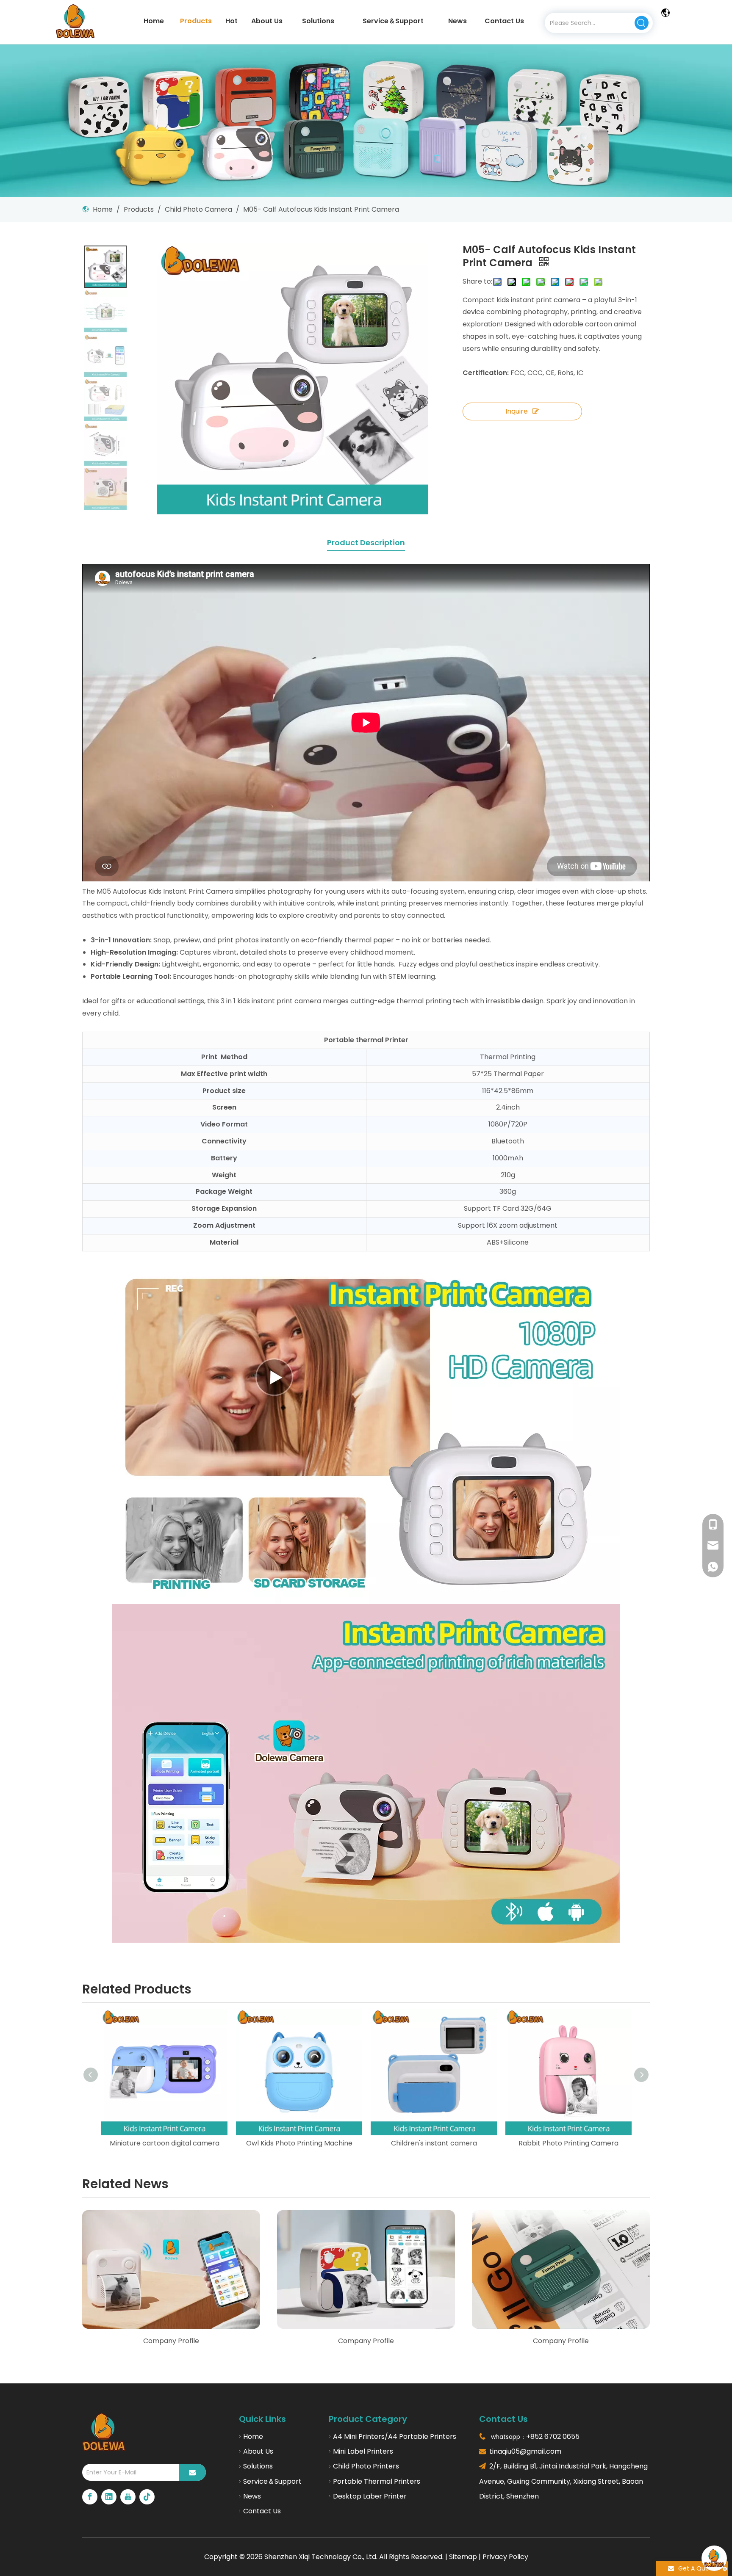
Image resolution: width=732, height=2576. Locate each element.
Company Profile (171, 2341)
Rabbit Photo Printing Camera (434, 2143)
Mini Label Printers (363, 2451)
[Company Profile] (171, 2270)
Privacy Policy (505, 2557)
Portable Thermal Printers (377, 2481)
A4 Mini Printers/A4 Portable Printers (395, 2437)
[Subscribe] (192, 2472)
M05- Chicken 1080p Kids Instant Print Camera (568, 2143)
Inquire (517, 411)
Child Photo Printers (366, 2466)
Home (253, 2437)
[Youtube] (128, 2497)
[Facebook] (90, 2497)
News (252, 2496)
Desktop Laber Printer (370, 2496)
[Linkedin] (109, 2497)
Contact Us (262, 2511)
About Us (258, 2451)
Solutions (258, 2466)
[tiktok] (147, 2497)
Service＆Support (272, 2481)
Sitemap (463, 2557)
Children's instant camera (299, 2143)
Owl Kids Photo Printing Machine (165, 2143)
